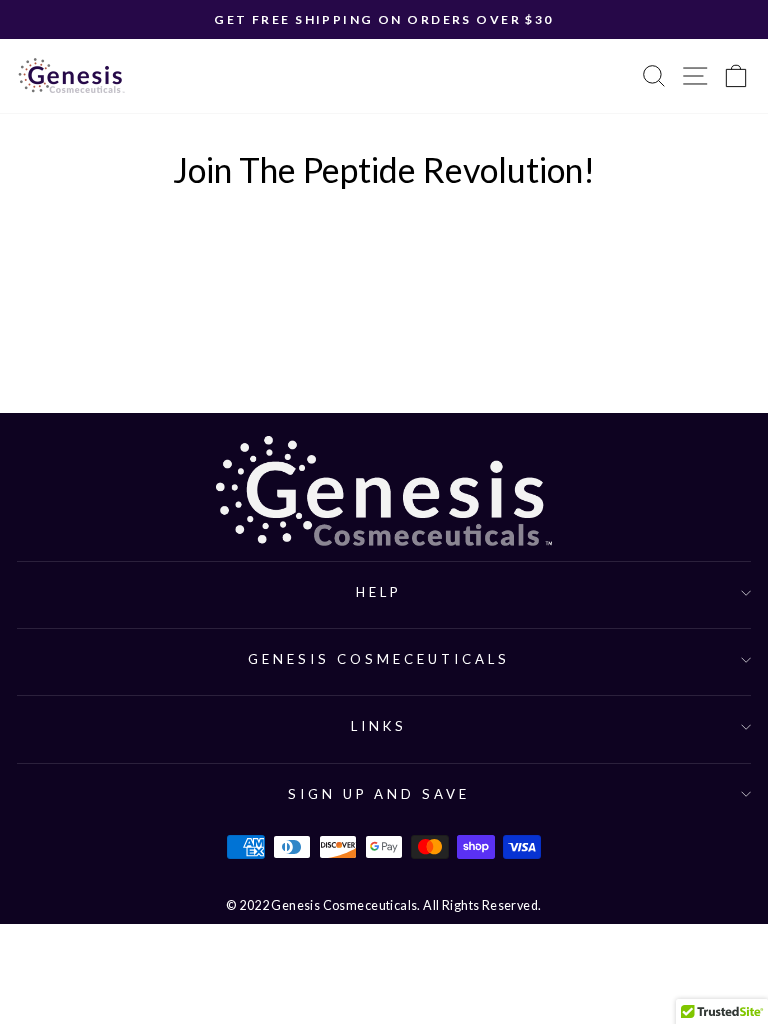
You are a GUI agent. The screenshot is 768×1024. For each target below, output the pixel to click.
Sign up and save (379, 794)
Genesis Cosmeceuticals (378, 659)
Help (379, 592)
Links (379, 726)
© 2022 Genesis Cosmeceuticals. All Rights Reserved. (383, 905)
